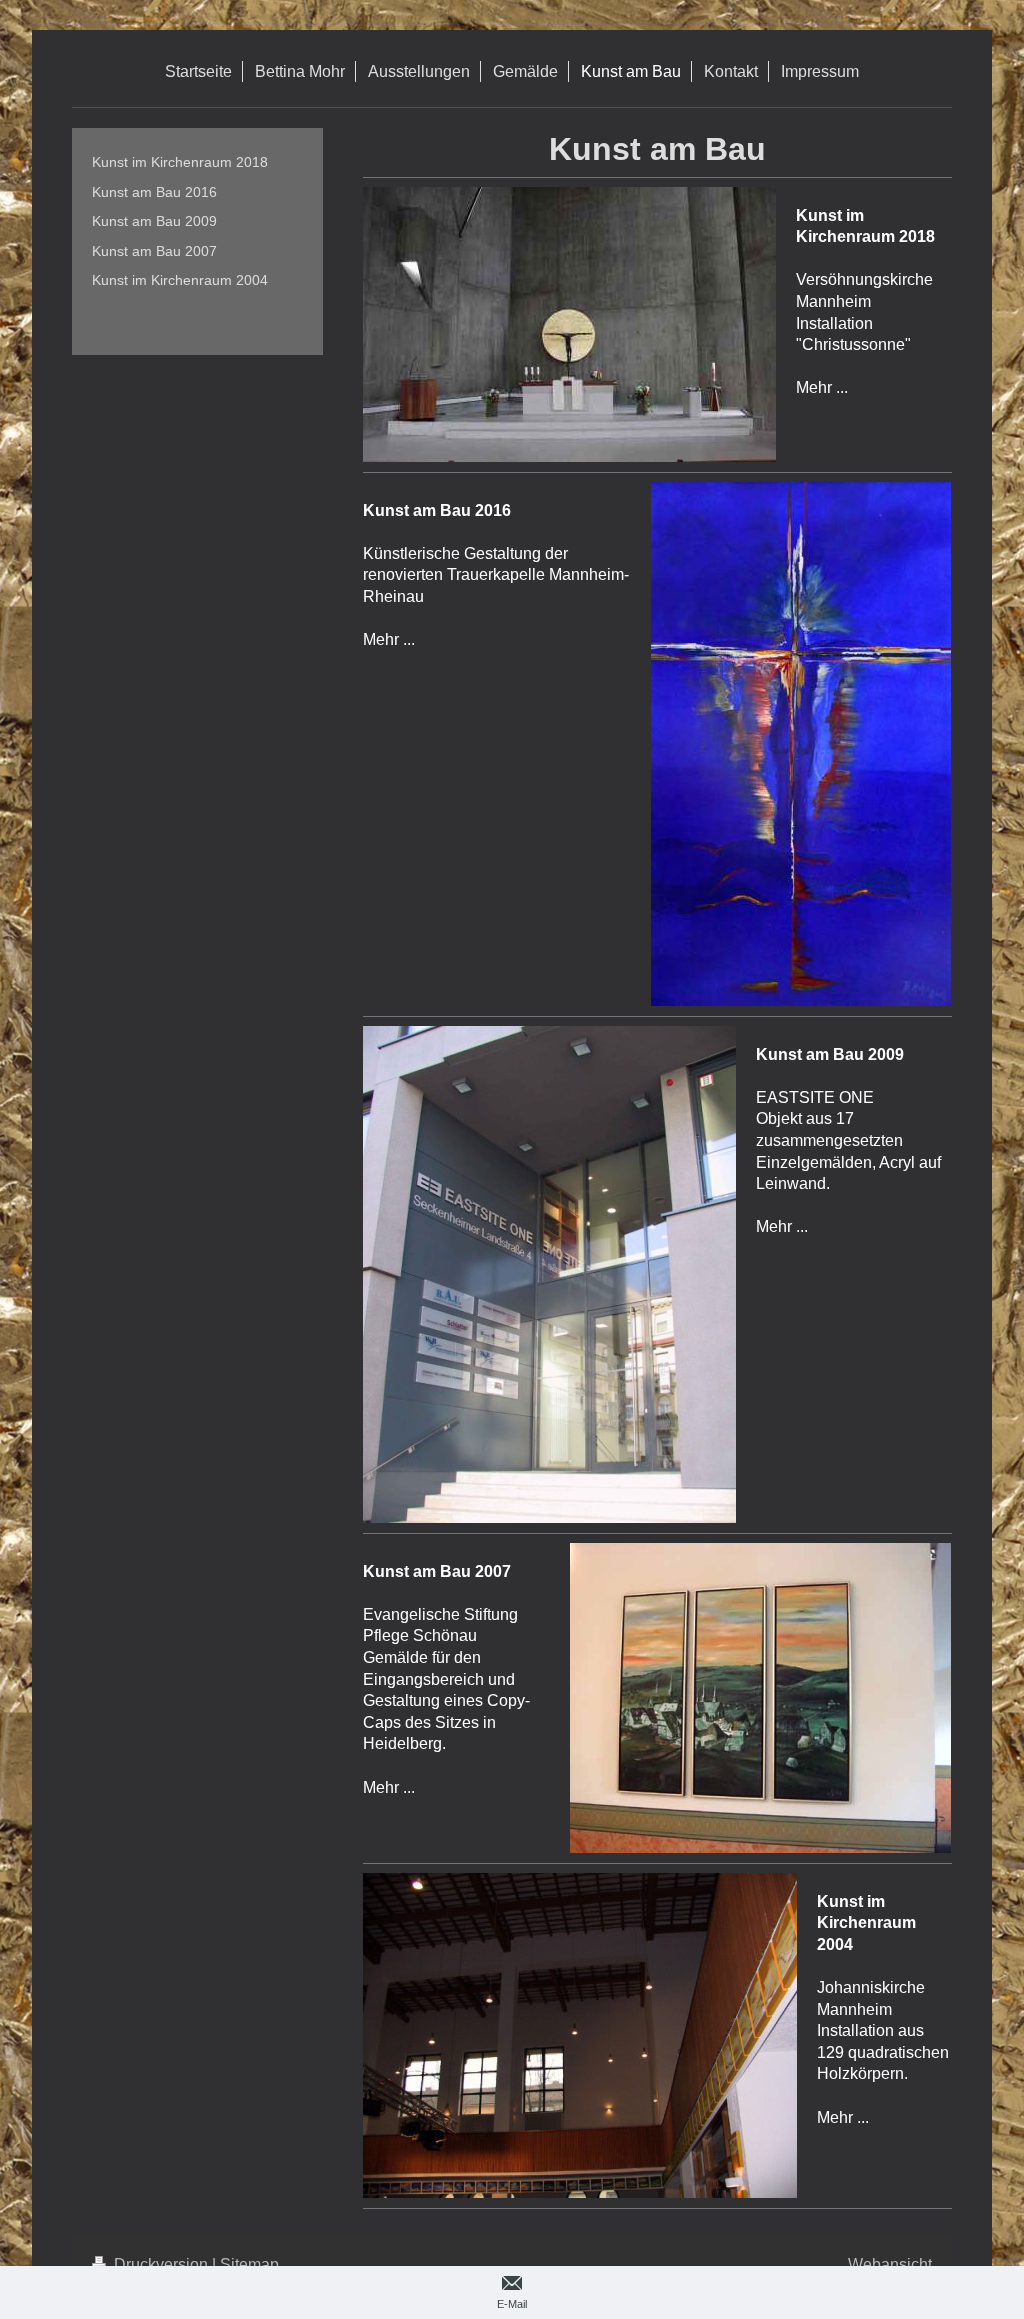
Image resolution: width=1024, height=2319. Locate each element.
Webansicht (890, 2264)
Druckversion (161, 2264)
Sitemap (249, 2264)
